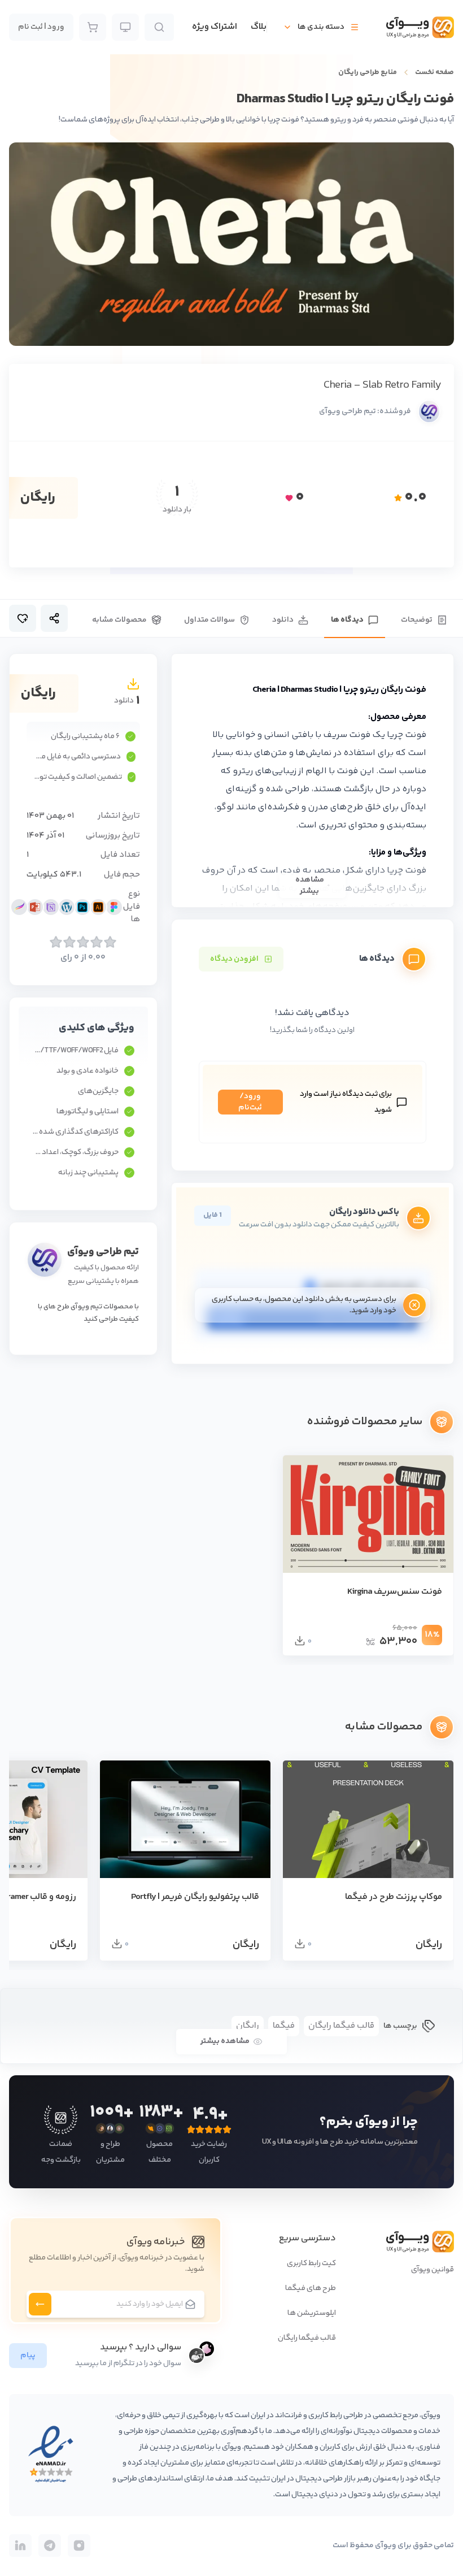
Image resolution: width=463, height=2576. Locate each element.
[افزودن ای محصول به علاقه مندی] (23, 618)
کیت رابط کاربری (311, 2263)
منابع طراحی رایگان (368, 72)
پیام (28, 2356)
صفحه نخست (434, 72)
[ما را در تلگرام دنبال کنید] (50, 2545)
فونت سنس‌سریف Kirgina (395, 1592)
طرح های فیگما (311, 2288)
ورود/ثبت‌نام (250, 1102)
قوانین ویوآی (433, 2270)
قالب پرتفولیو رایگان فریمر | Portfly (195, 1897)
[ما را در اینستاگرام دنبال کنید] (79, 2545)
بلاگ (259, 27)
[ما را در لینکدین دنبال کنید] (20, 2545)
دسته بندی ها (321, 27)
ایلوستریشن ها (312, 2313)
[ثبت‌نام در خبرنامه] (40, 2304)
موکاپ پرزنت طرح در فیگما (394, 1897)
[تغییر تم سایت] (125, 27)
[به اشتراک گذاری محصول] (54, 618)
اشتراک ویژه (215, 27)
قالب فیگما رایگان (307, 2338)
